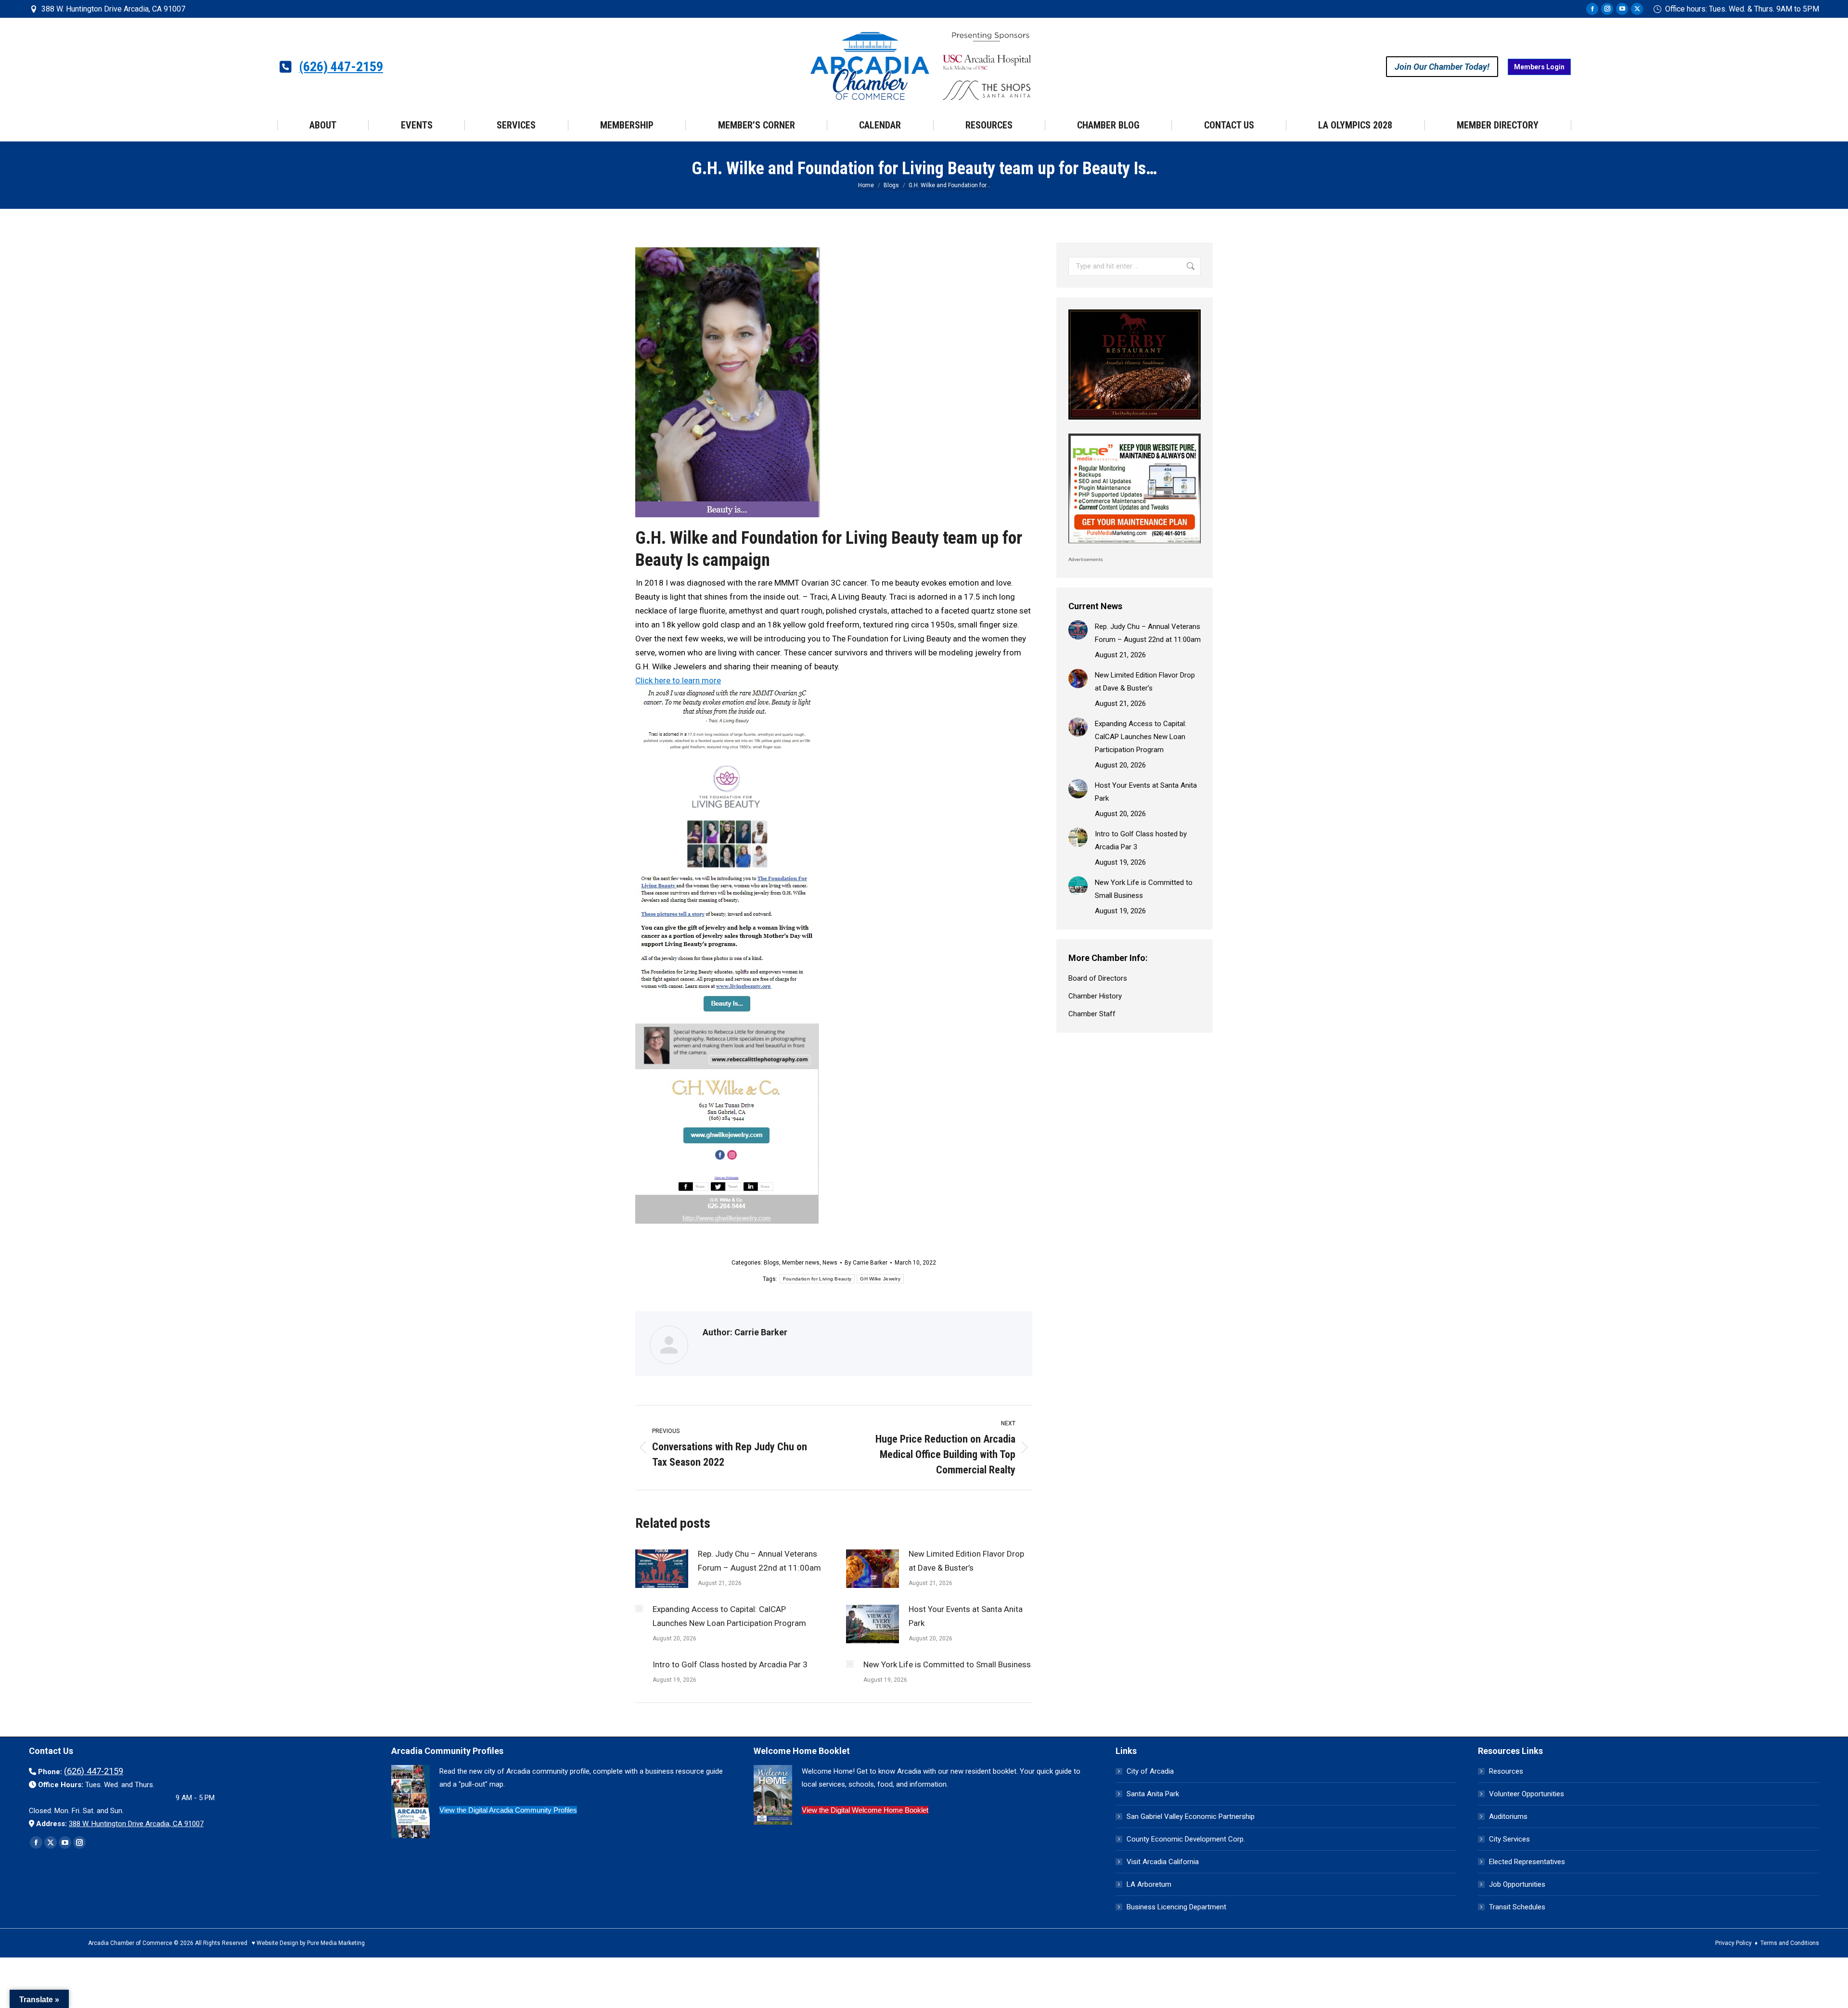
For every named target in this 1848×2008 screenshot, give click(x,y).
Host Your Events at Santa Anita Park (966, 1616)
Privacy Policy (1733, 1943)
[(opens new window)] (1135, 422)
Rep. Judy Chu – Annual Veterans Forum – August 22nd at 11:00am (759, 1561)
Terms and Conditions (1790, 1943)
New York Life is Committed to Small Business (947, 1664)
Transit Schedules (1517, 1907)
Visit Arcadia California (1163, 1862)
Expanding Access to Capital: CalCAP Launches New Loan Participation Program (729, 1616)
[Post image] (662, 1569)
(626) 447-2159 (341, 67)
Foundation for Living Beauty (817, 1279)
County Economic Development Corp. (1186, 1839)
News (830, 1263)
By (866, 1263)
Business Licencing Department (1176, 1907)
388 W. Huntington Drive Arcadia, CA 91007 (113, 9)
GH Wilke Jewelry (880, 1279)
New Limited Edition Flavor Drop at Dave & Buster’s (966, 1561)
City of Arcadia (1150, 1771)
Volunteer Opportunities (1527, 1794)
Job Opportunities (1517, 1884)
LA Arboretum (1149, 1884)
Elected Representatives (1527, 1862)
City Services (1509, 1839)
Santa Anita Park (1153, 1794)
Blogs (771, 1263)
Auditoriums (1508, 1816)
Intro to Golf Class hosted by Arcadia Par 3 (730, 1664)
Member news (801, 1263)
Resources (1506, 1771)
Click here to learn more (678, 680)
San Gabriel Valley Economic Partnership (1191, 1816)
